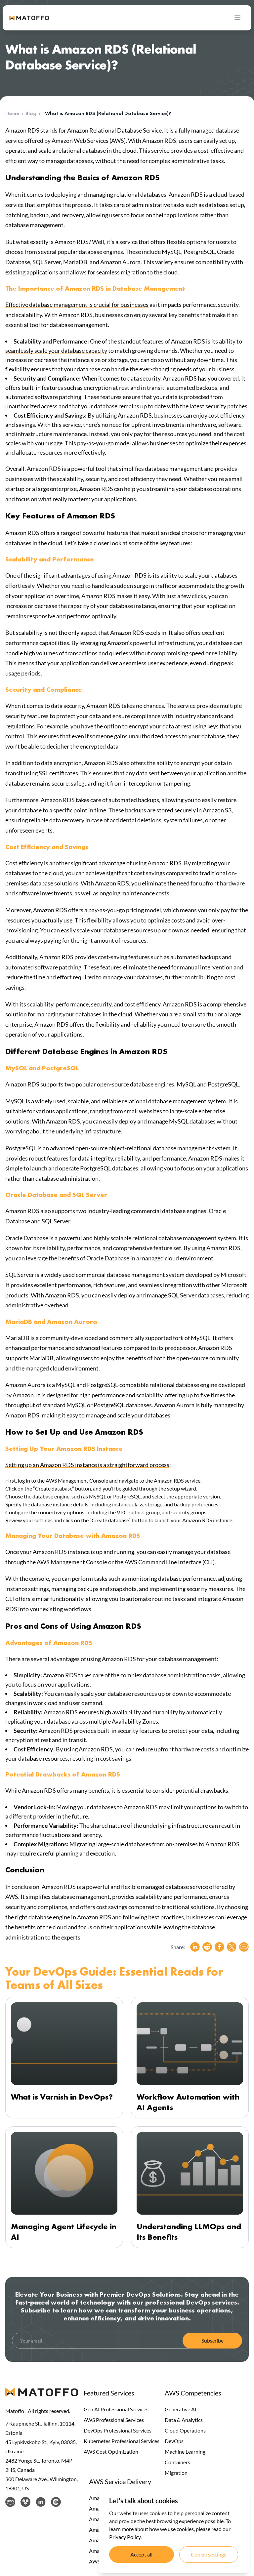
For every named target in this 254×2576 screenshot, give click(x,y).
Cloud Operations (185, 2430)
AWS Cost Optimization (111, 2452)
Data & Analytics (184, 2420)
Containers (177, 2462)
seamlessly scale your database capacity (56, 350)
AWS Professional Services (114, 2420)
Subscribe (212, 2340)
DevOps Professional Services (118, 2430)
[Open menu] (237, 18)
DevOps (174, 2441)
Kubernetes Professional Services (122, 2441)
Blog (31, 113)
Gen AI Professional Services (116, 2409)
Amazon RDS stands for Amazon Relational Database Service (84, 130)
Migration (176, 2473)
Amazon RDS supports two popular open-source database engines (90, 1084)
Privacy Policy (125, 2537)
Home (12, 113)
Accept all (141, 2554)
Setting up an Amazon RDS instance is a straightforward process (87, 1465)
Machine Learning (185, 2452)
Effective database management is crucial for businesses (77, 305)
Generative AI (181, 2409)
